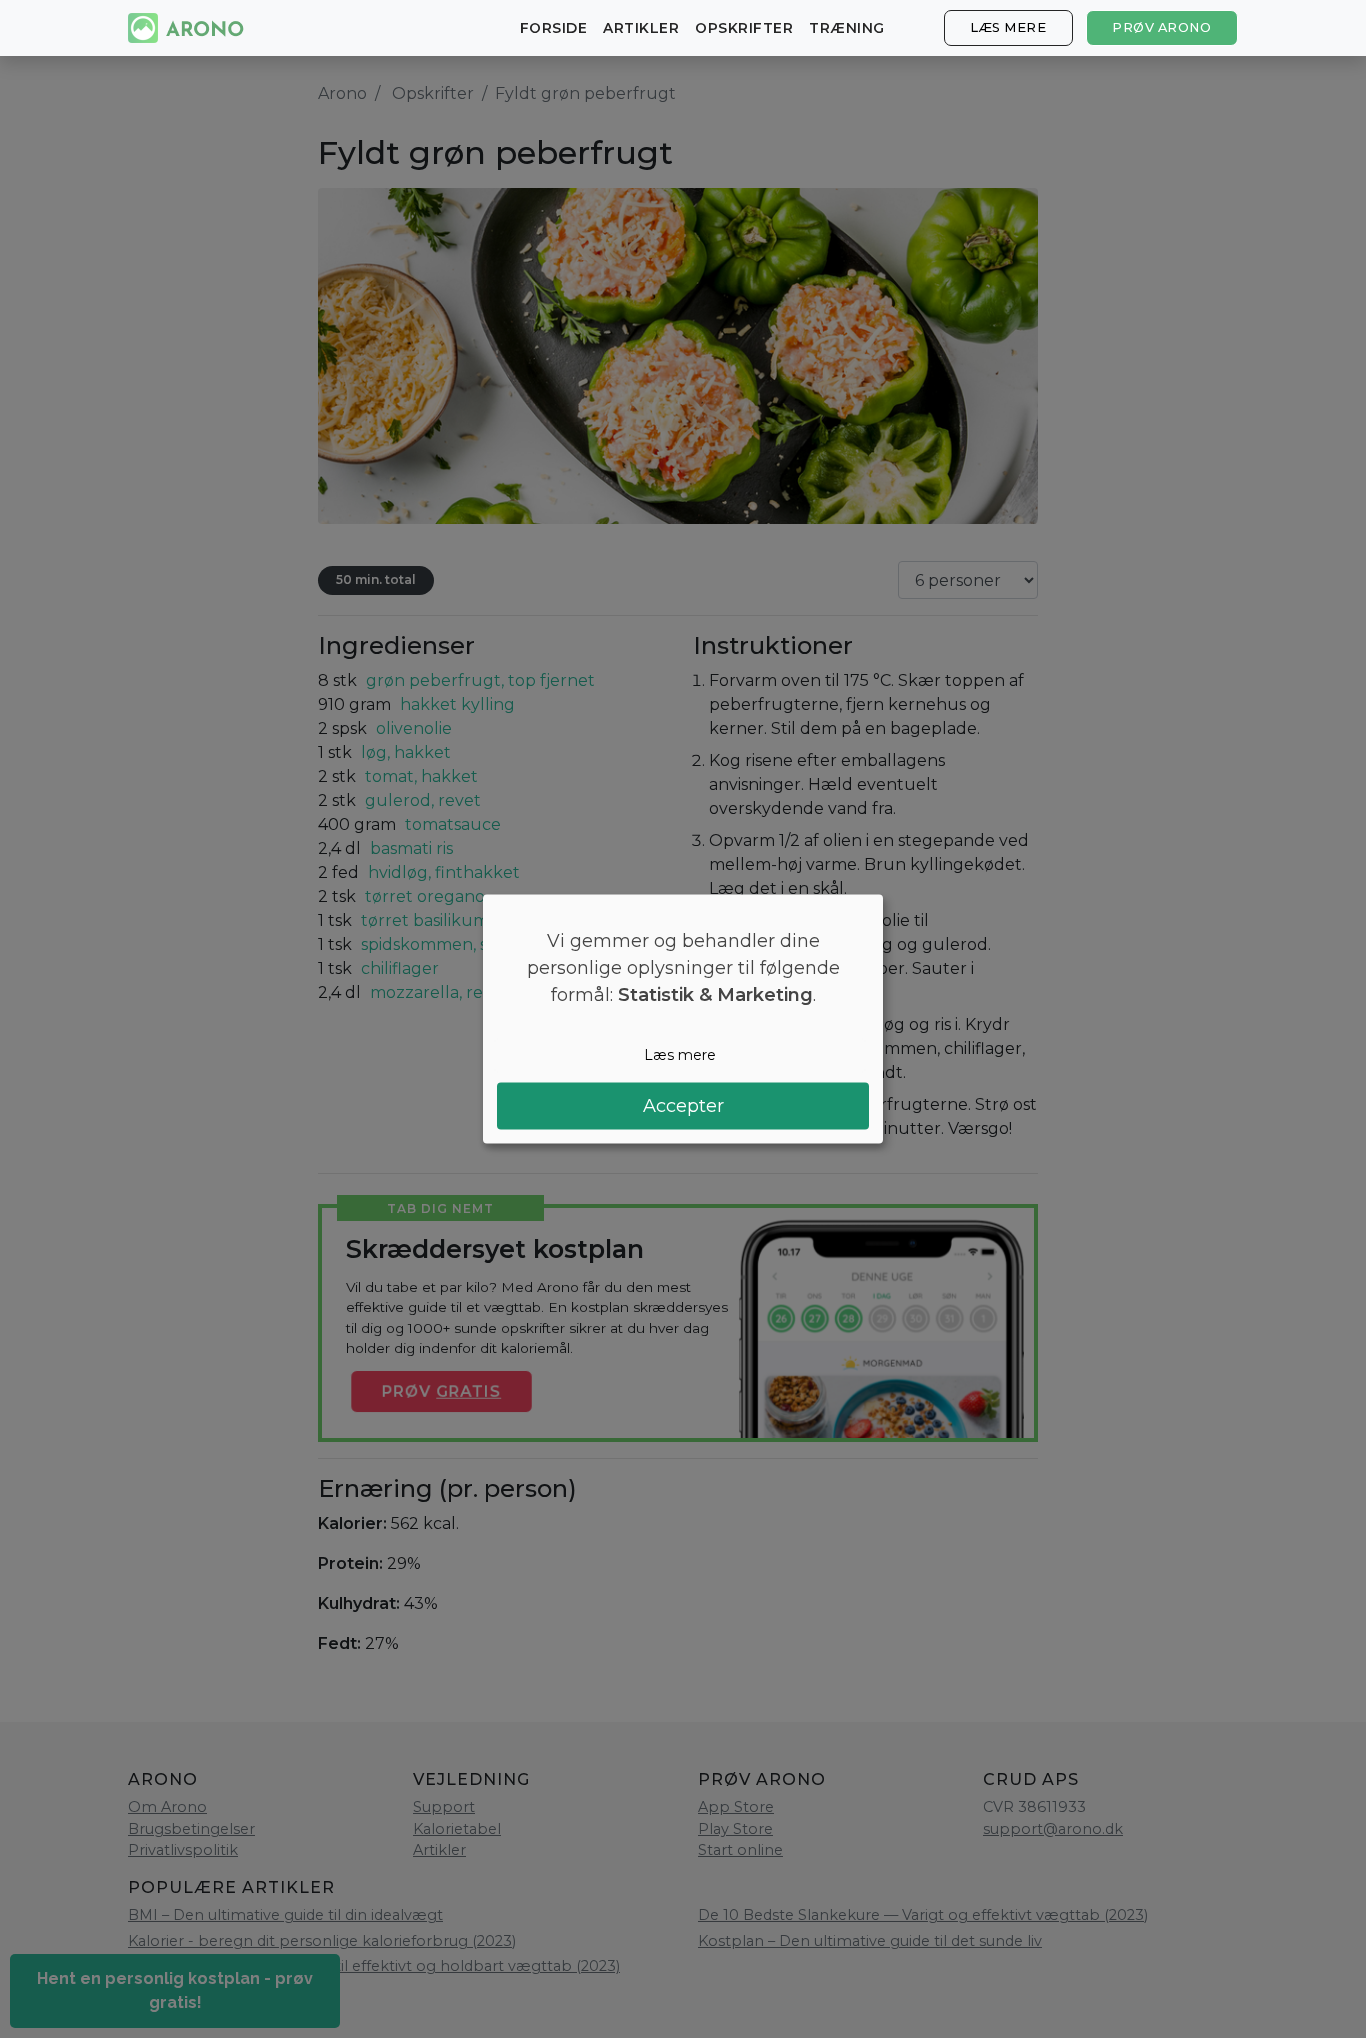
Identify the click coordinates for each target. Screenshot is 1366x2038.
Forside (554, 28)
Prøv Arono (1161, 27)
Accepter (683, 1105)
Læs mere (1008, 27)
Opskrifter (744, 28)
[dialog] (683, 1019)
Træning (847, 28)
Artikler (641, 28)
